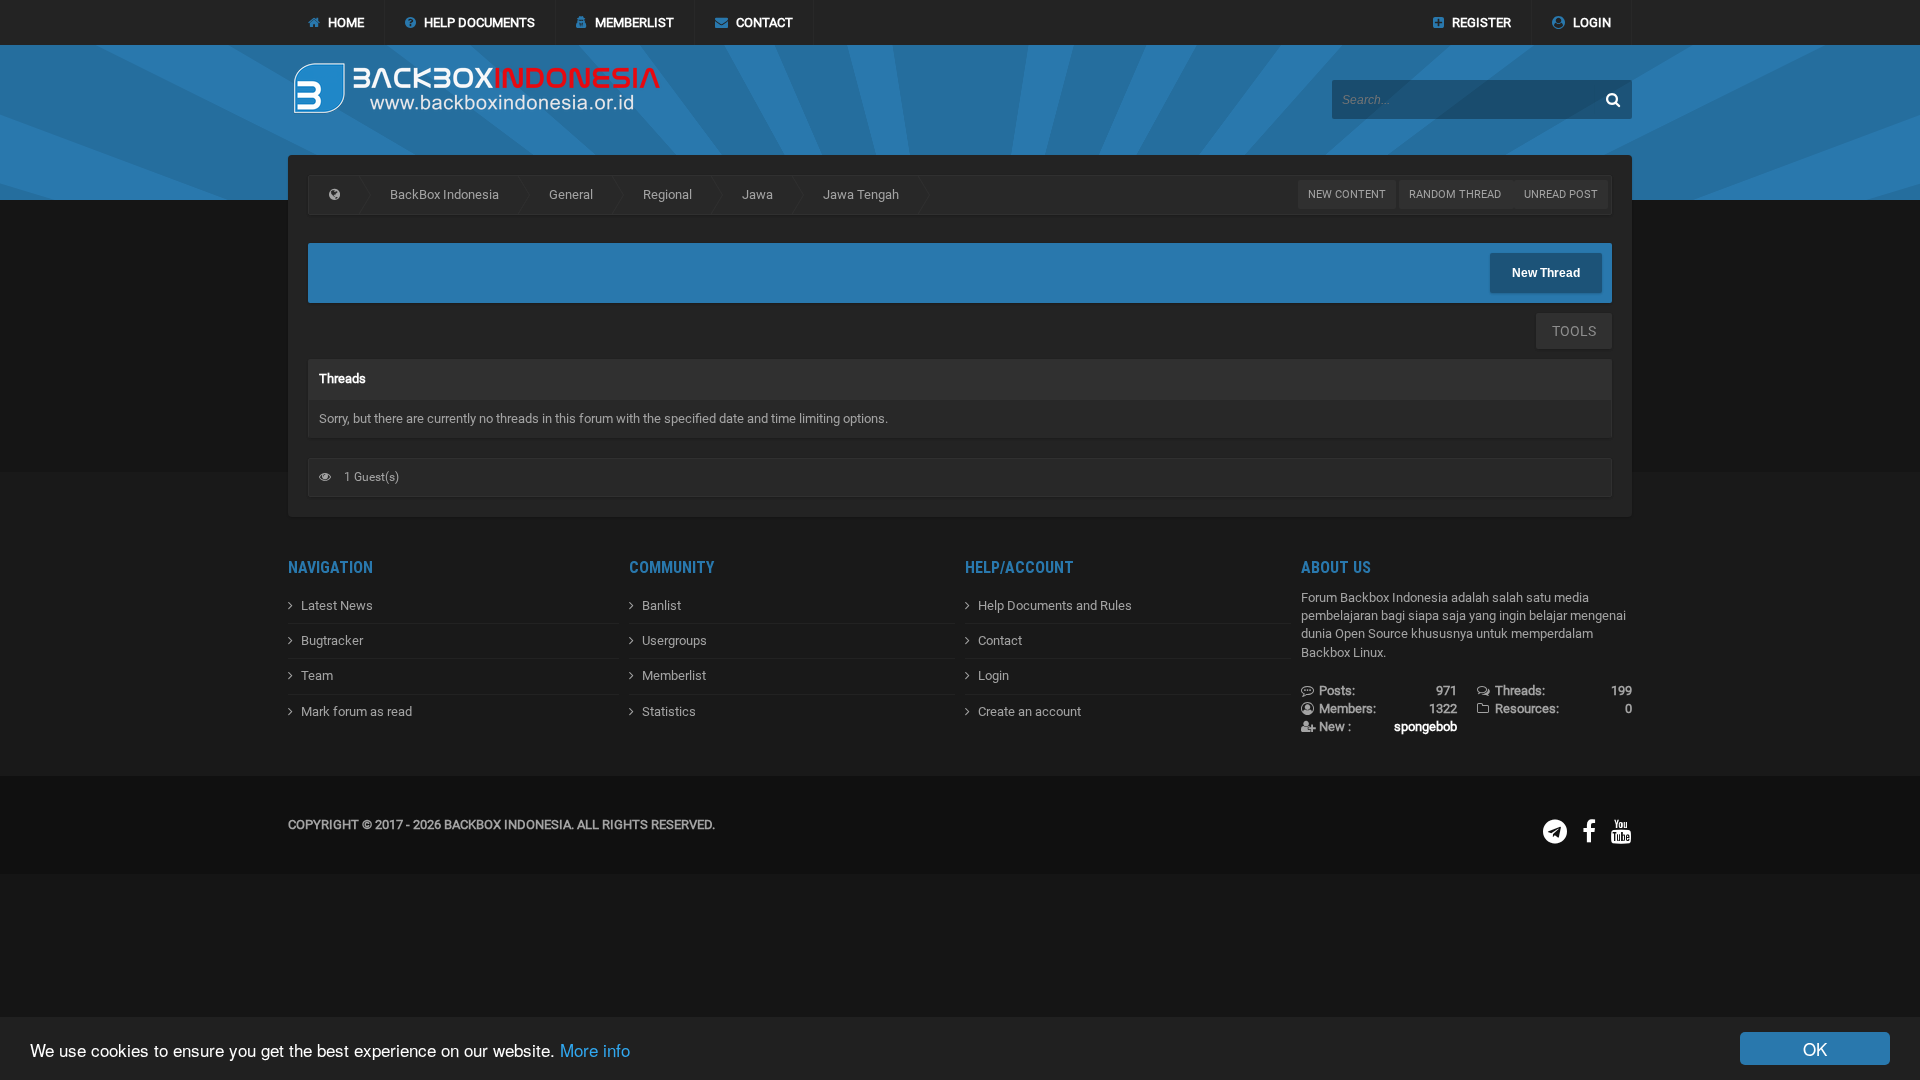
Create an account (1029, 711)
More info (595, 1049)
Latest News (337, 605)
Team (317, 675)
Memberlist (674, 675)
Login (993, 675)
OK (1815, 1048)
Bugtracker (332, 640)
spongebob (1425, 726)
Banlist (661, 605)
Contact (1000, 640)
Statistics (669, 711)
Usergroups (674, 640)
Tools (1574, 331)
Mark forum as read (356, 711)
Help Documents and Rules (1055, 605)
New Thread (1546, 273)
